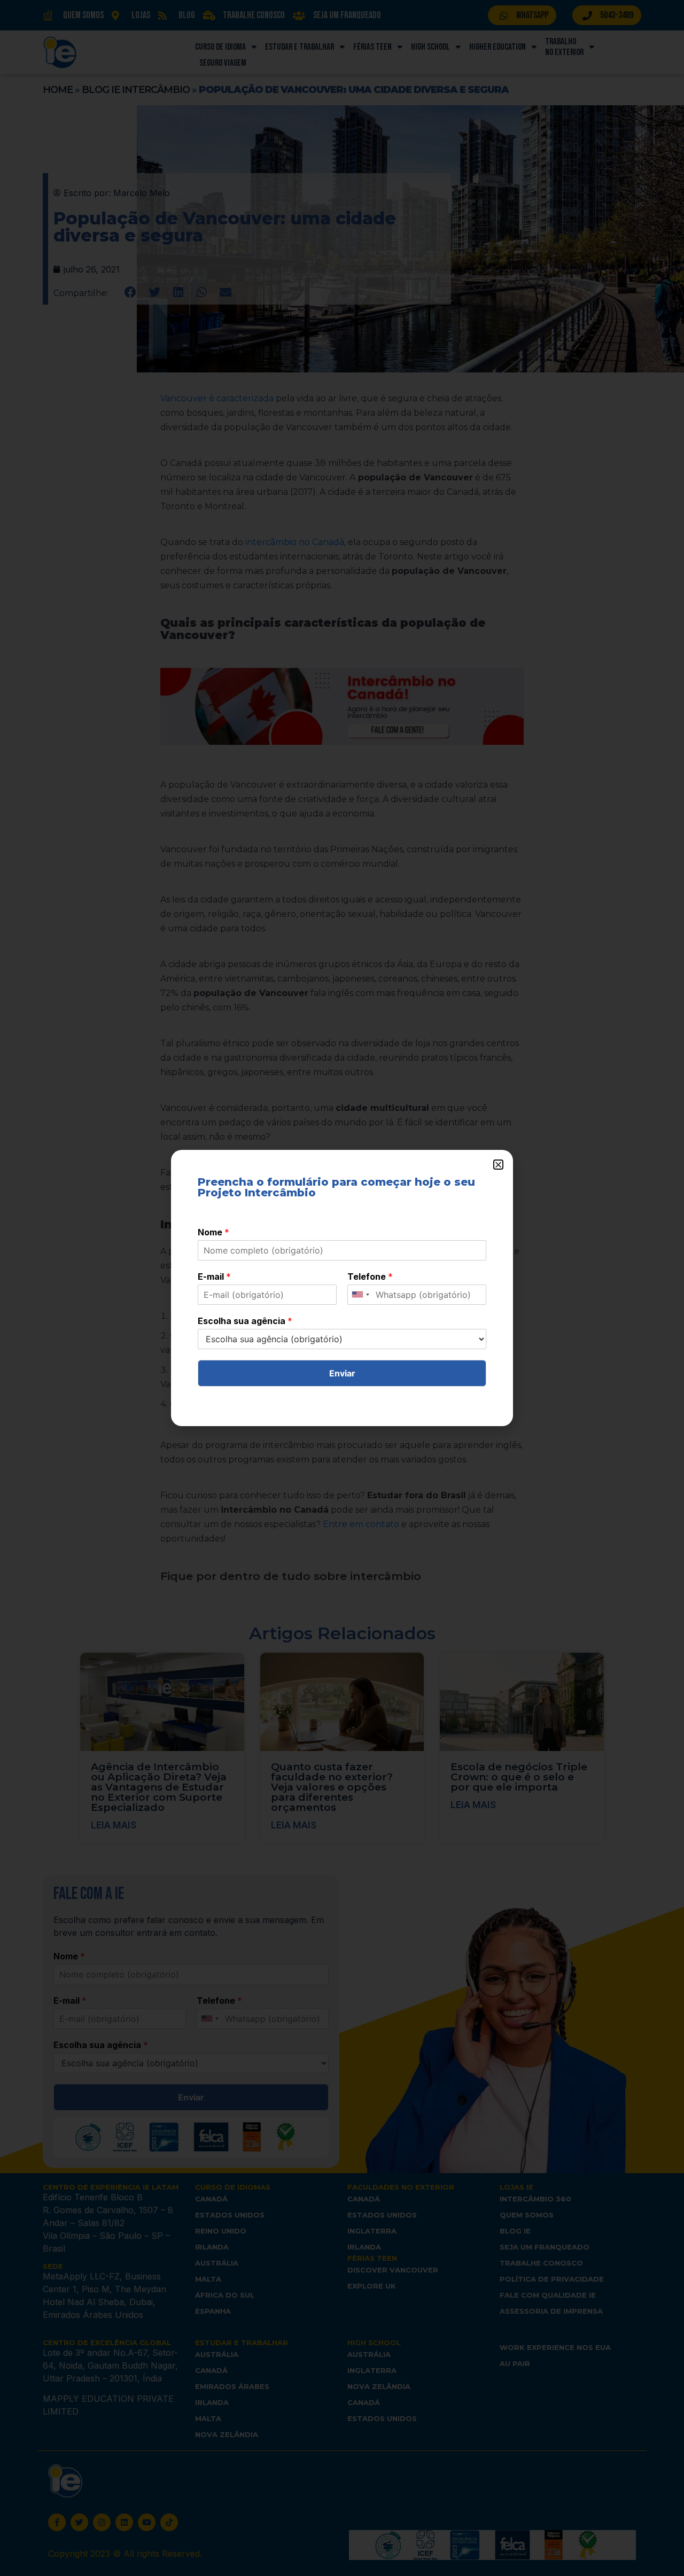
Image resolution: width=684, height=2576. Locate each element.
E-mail (214, 1277)
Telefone (370, 1277)
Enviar (342, 1373)
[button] (498, 1165)
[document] (342, 1288)
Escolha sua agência (245, 1321)
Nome (213, 1232)
